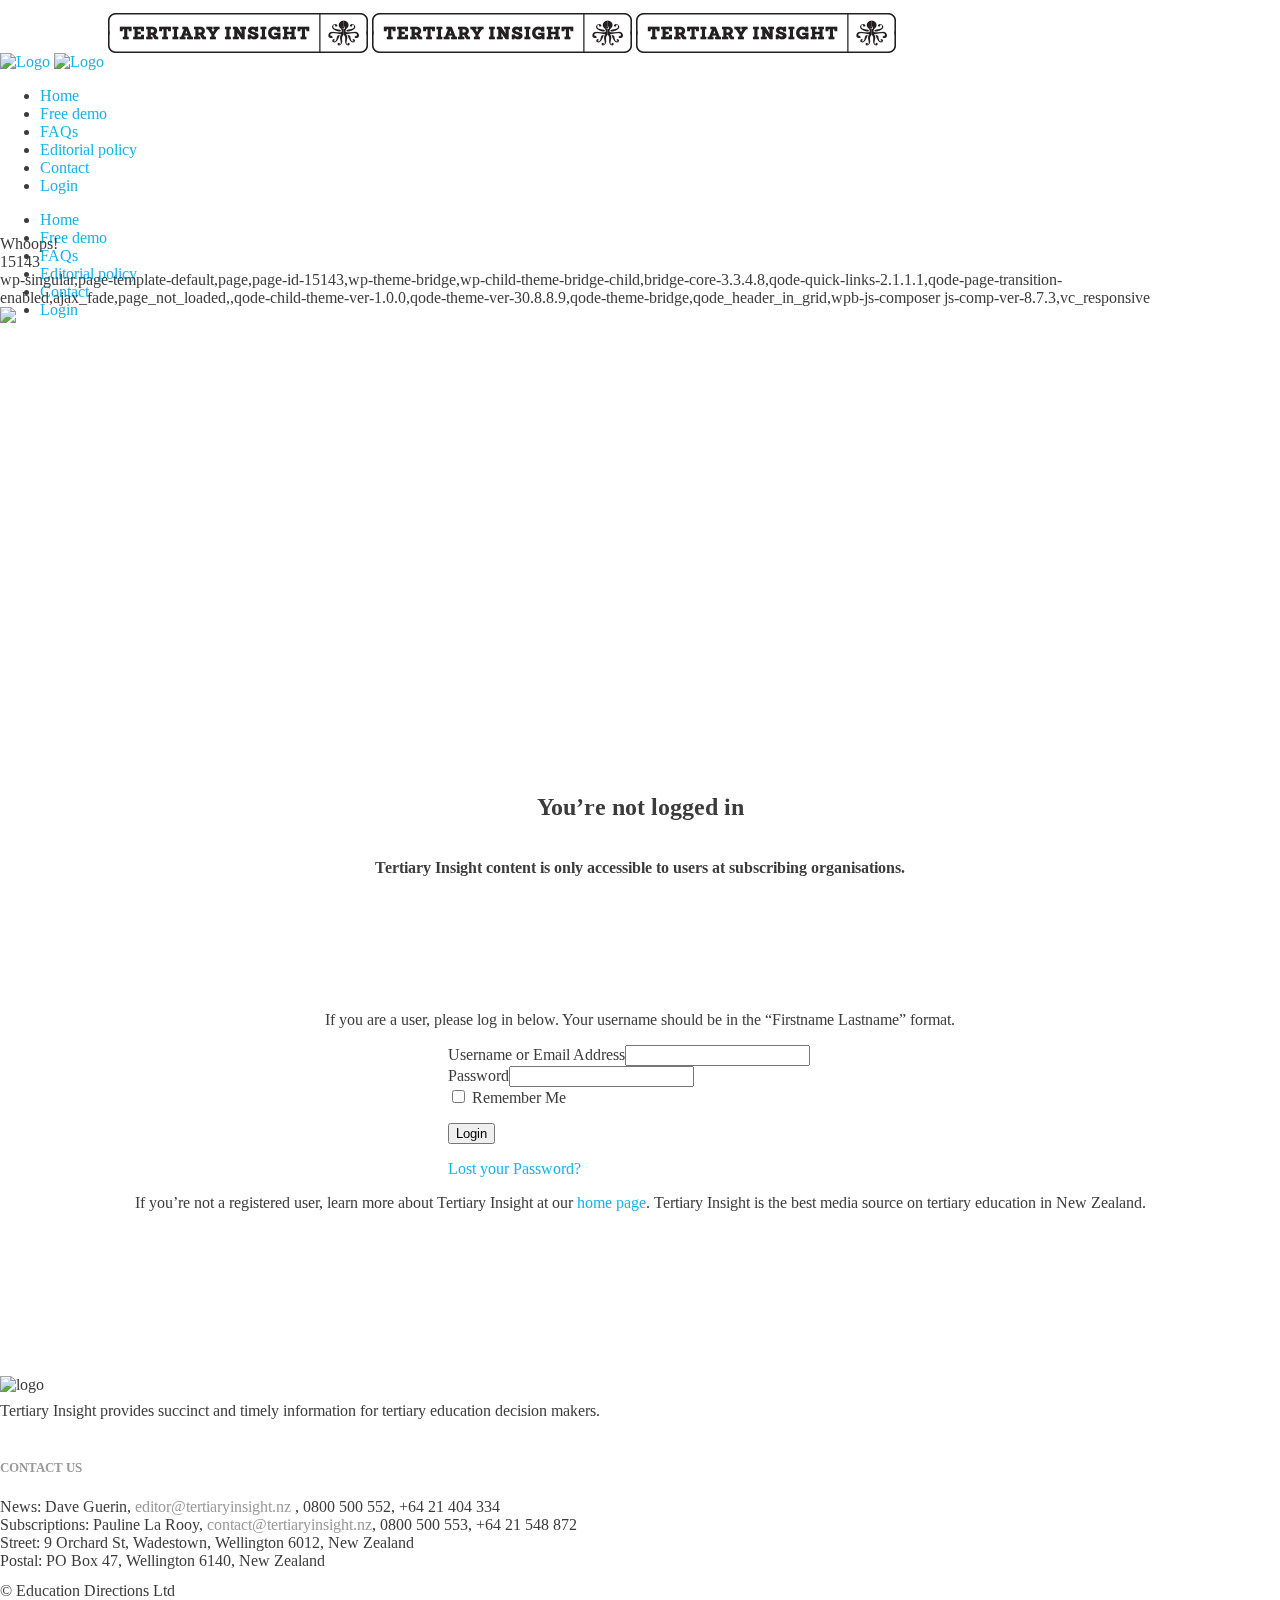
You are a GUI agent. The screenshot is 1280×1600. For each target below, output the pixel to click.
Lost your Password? (514, 1168)
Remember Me (517, 1097)
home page (611, 1202)
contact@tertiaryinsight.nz (289, 1524)
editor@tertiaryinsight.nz (213, 1506)
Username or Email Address (536, 1054)
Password (478, 1075)
